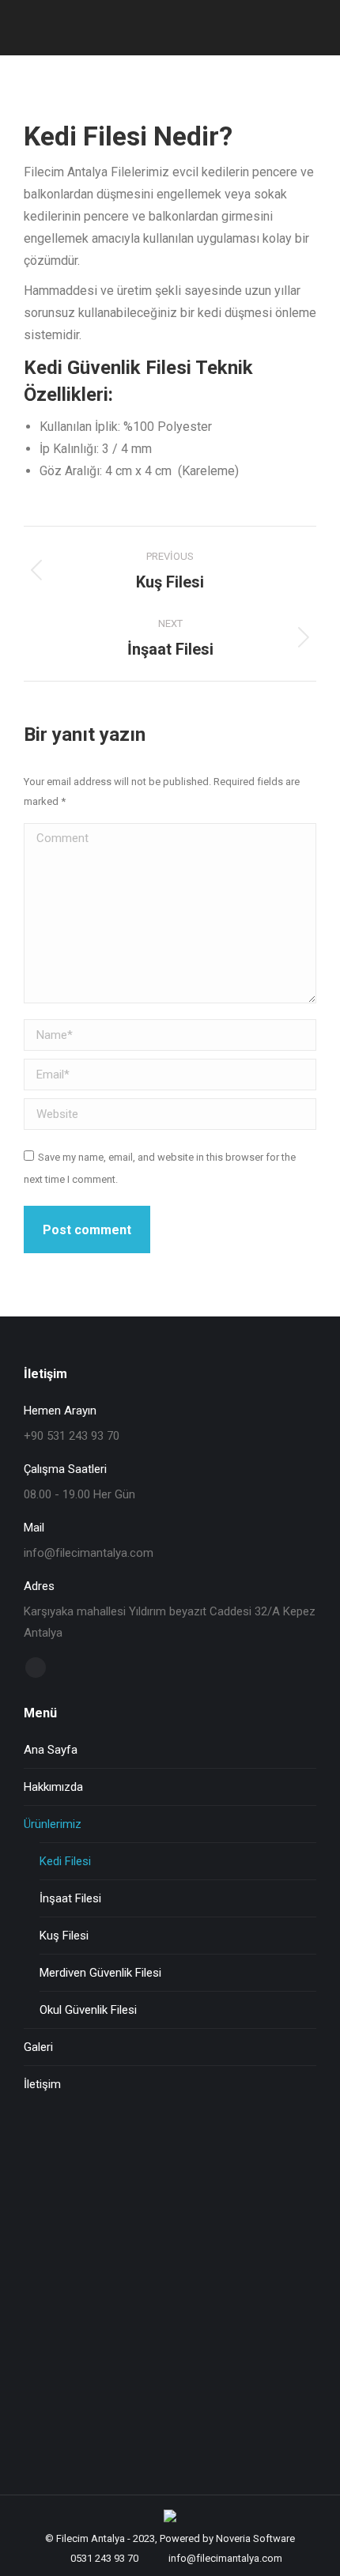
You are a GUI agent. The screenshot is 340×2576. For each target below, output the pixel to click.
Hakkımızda (53, 1787)
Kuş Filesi (64, 1936)
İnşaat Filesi (70, 1898)
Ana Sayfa (51, 1750)
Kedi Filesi (65, 1861)
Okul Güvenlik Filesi (88, 2010)
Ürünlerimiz (53, 1824)
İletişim (42, 2084)
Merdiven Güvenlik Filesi (100, 1973)
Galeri (38, 2047)
